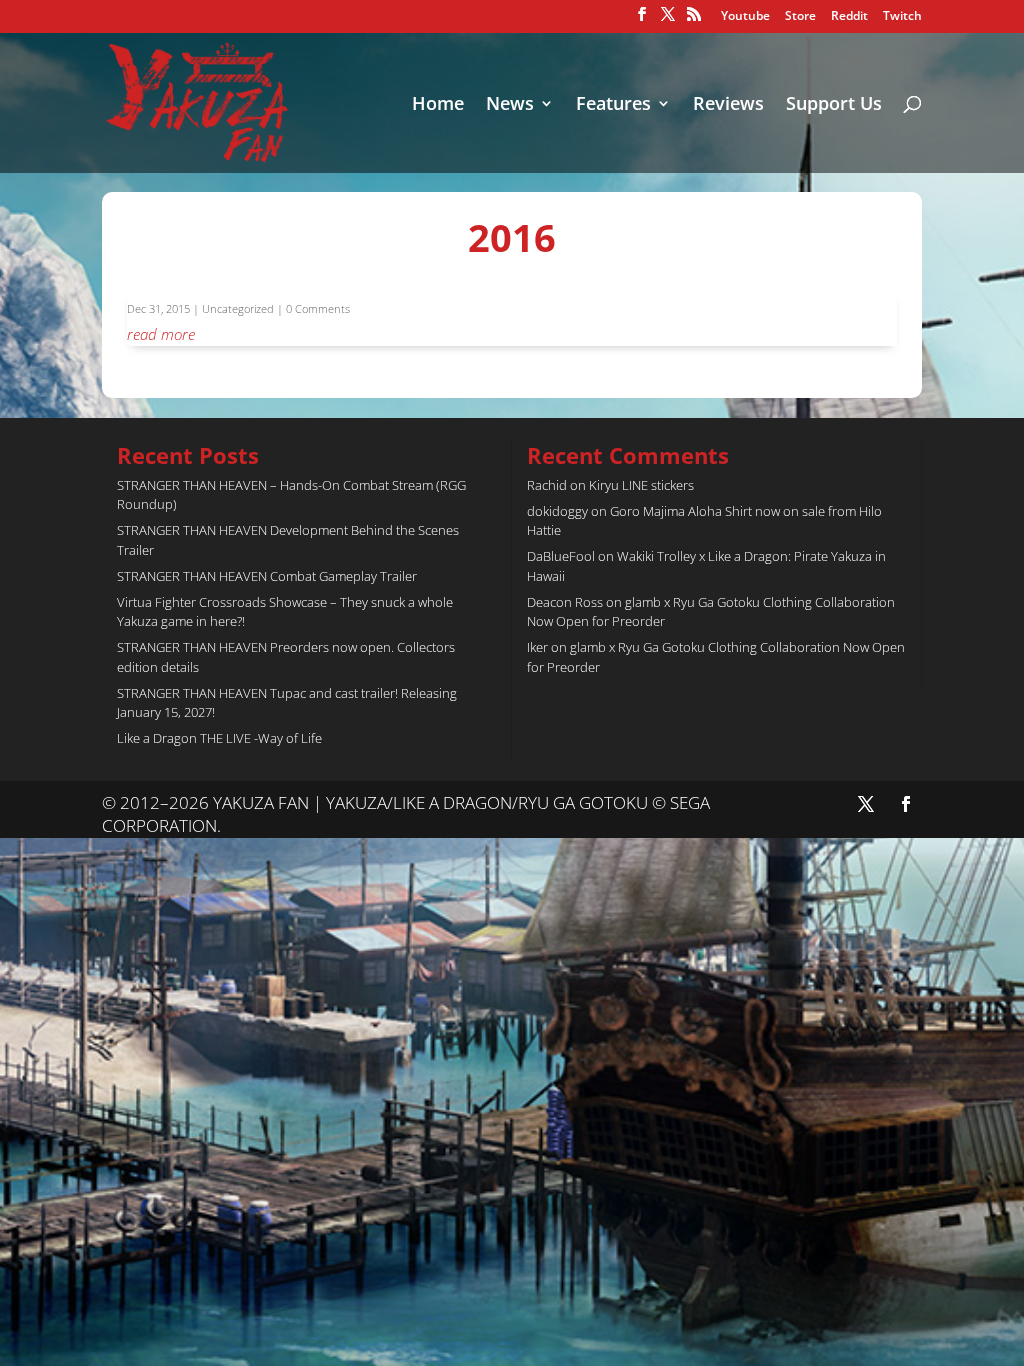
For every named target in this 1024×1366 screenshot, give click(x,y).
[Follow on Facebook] (906, 804)
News (510, 105)
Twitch (902, 17)
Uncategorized (238, 308)
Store (800, 17)
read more (161, 334)
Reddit (849, 17)
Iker (537, 647)
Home (438, 105)
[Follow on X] (866, 804)
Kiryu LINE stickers (641, 485)
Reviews (728, 105)
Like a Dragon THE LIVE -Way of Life (219, 738)
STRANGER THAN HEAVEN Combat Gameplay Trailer (267, 576)
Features (613, 105)
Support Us (834, 105)
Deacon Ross (565, 602)
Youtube (745, 17)
